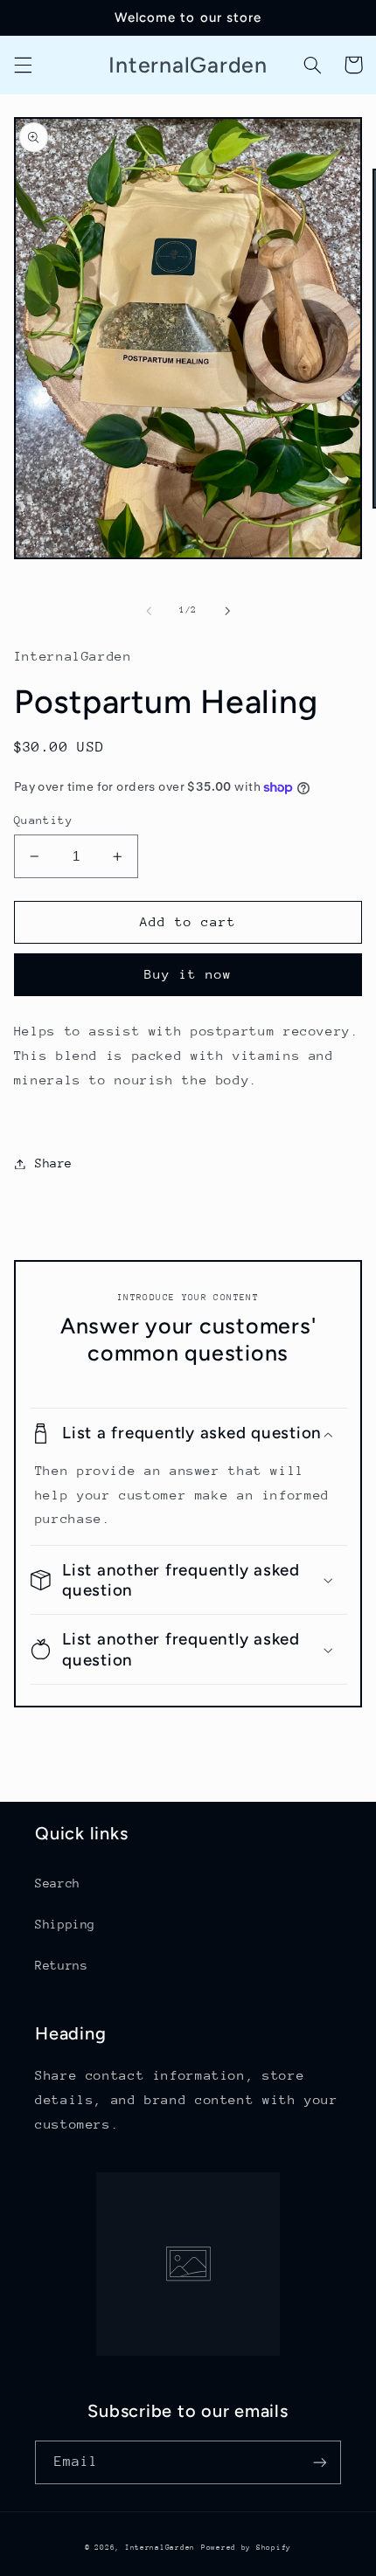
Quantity (43, 820)
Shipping (65, 1924)
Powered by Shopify (246, 2547)
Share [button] (54, 1163)
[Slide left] (149, 611)
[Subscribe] (320, 2462)
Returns (61, 1965)
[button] (23, 65)
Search (58, 1883)
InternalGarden (160, 2547)
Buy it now (188, 974)
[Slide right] (227, 611)
